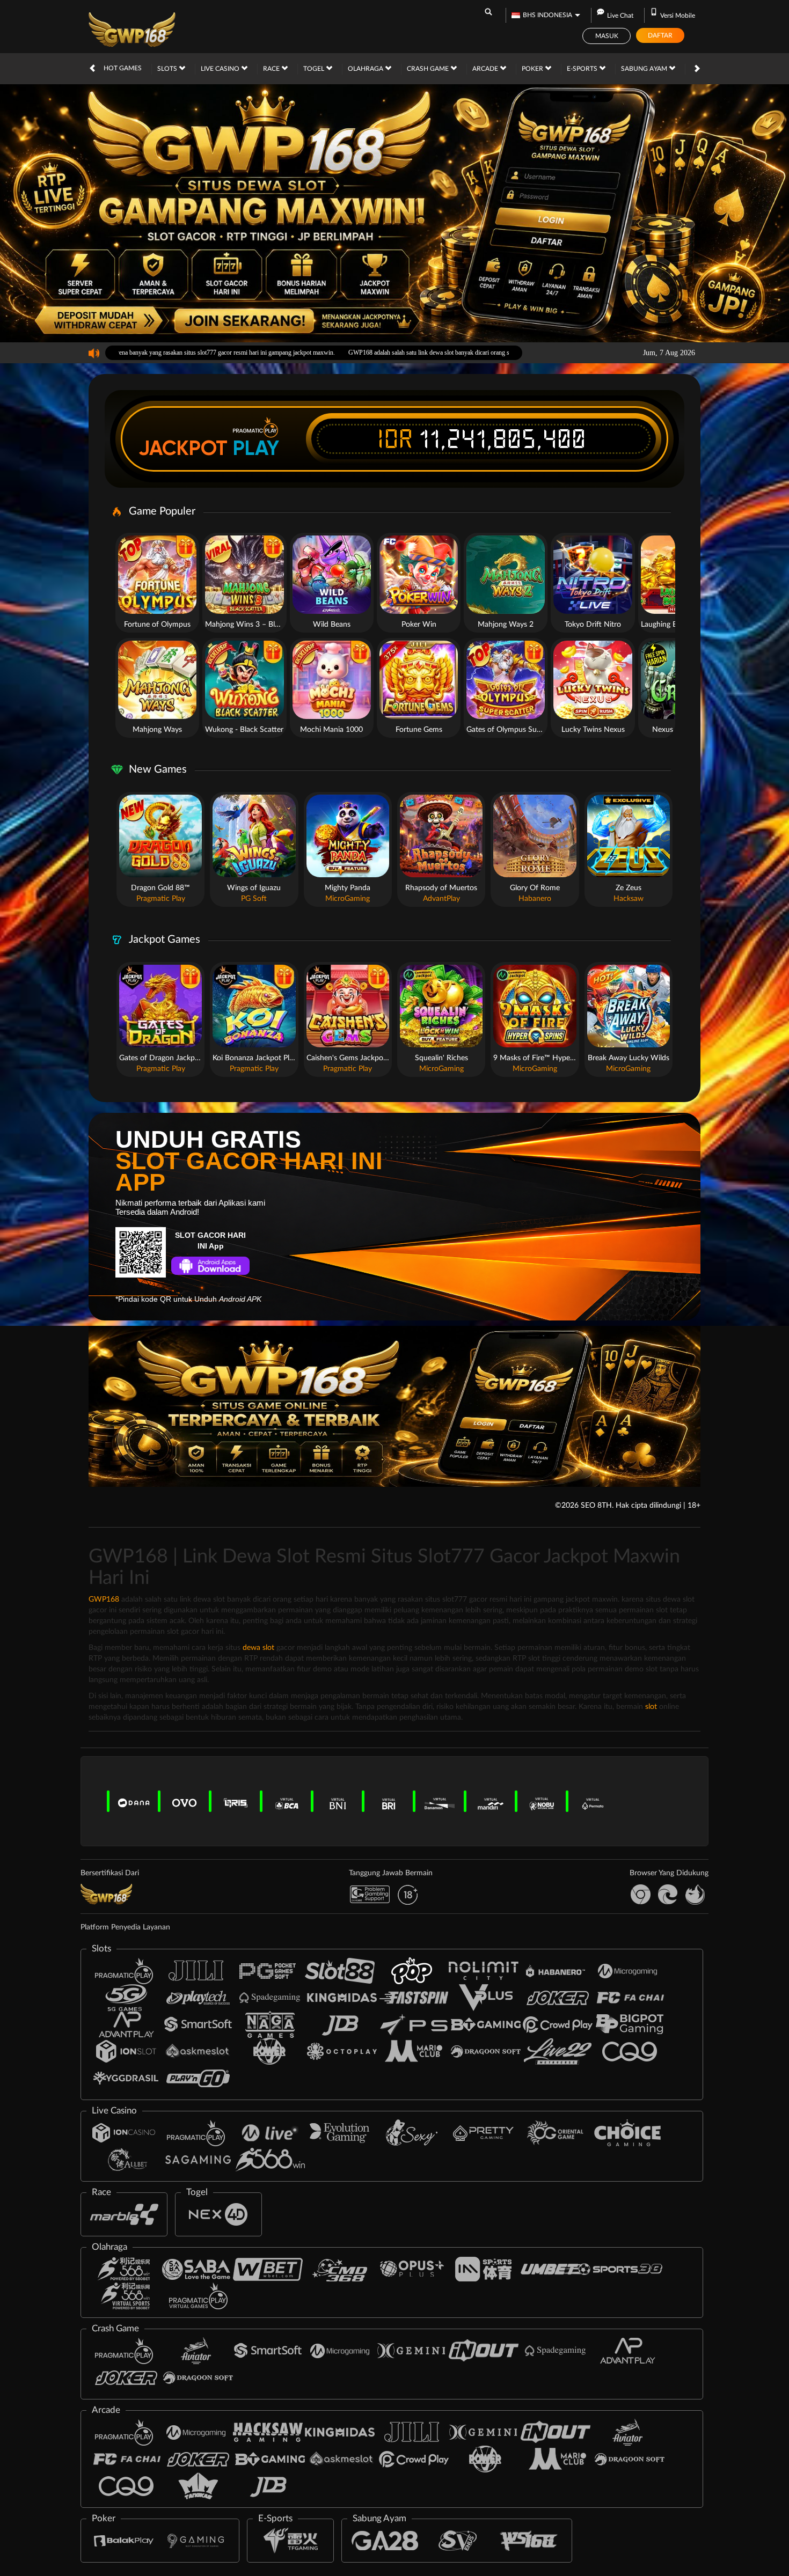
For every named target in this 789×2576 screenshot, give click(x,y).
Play (256, 448)
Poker (533, 69)
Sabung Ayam (645, 69)
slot (651, 1707)
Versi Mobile (678, 16)
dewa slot (258, 1648)
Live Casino (221, 69)
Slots (168, 69)
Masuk (607, 36)
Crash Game (429, 69)
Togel (315, 69)
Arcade (486, 69)
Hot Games (123, 68)
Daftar (660, 35)
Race (272, 69)
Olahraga (366, 69)
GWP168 (104, 1599)
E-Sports (583, 69)
